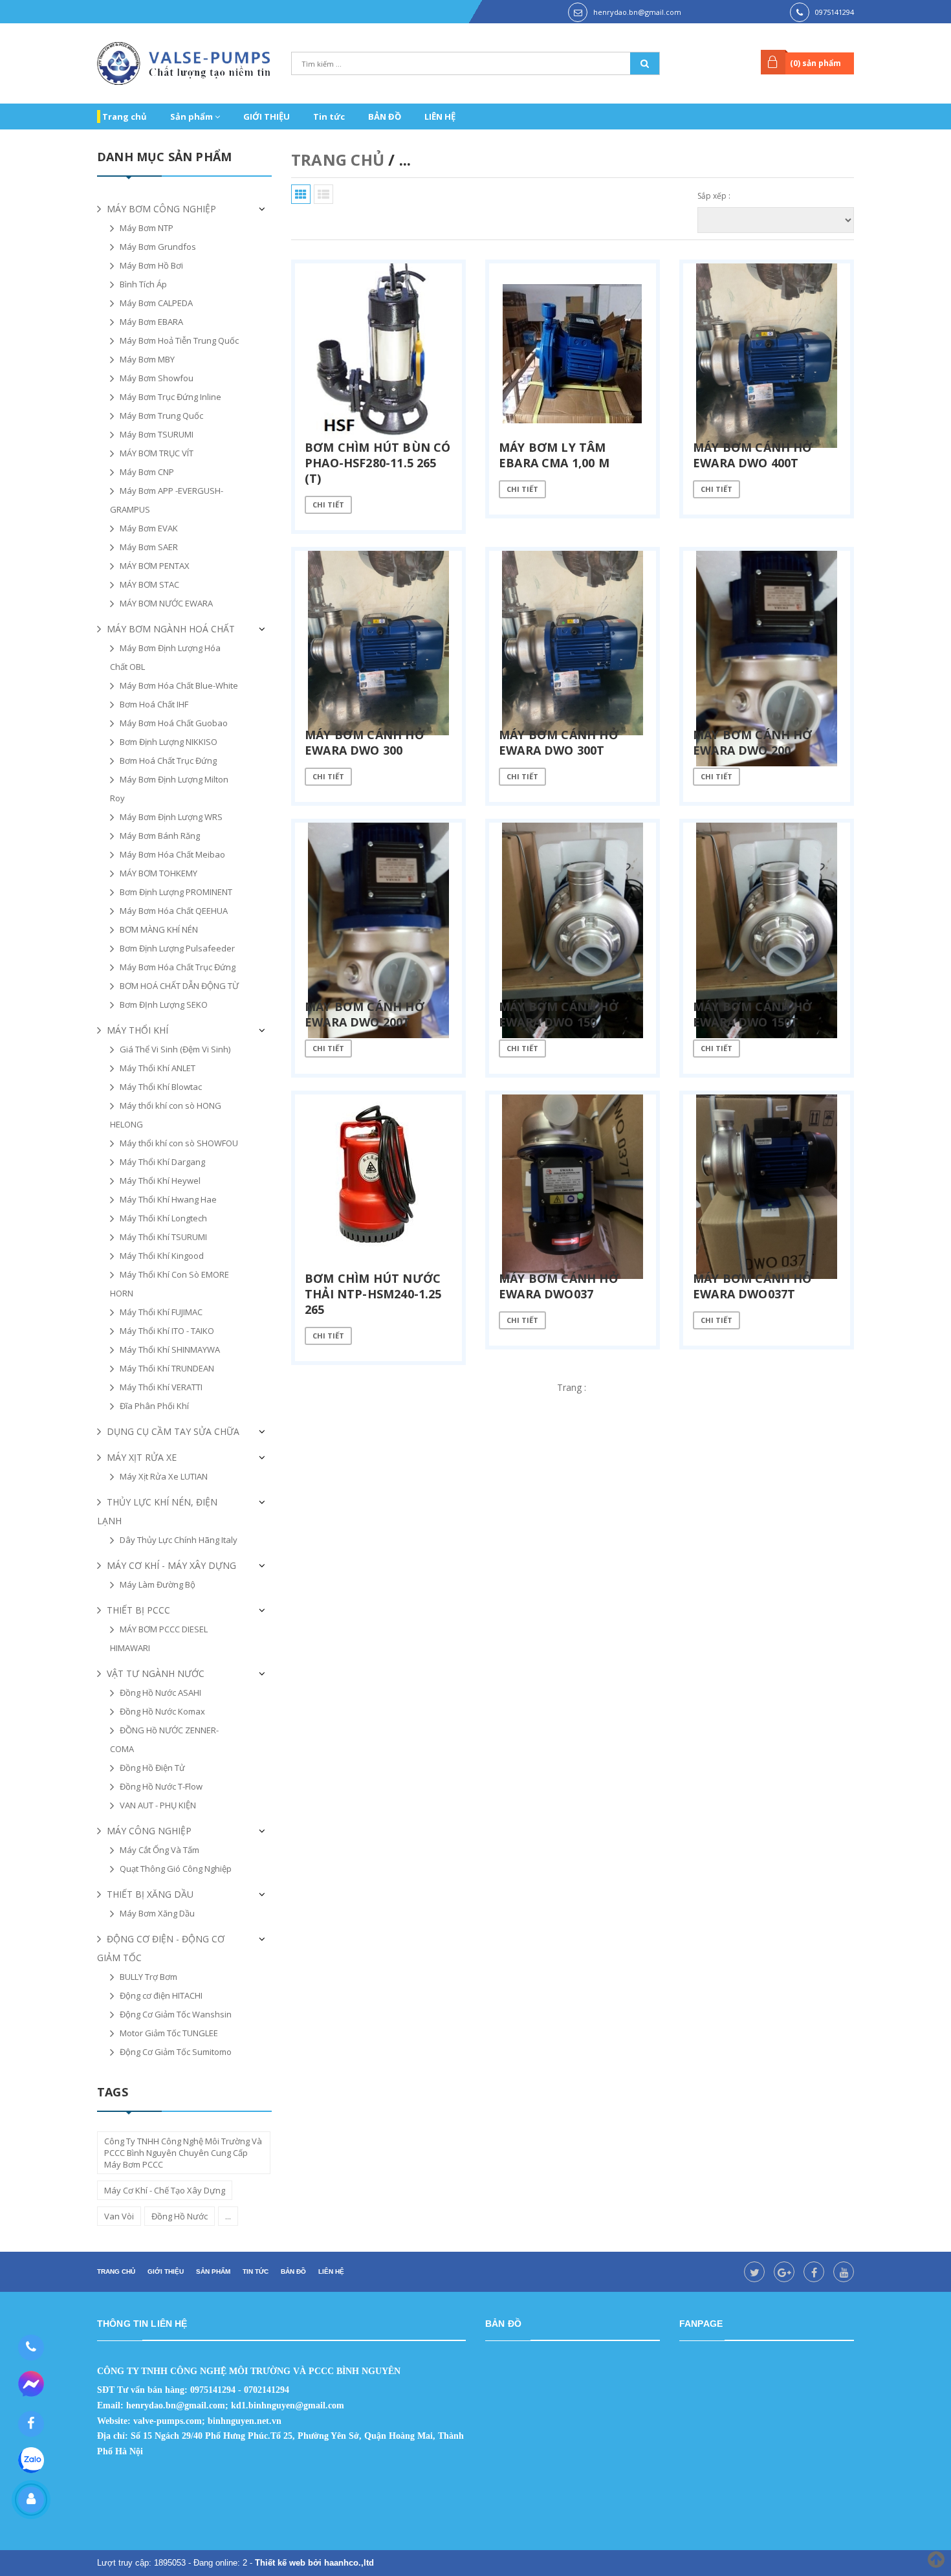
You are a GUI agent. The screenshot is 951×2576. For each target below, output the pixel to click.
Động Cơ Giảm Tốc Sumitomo (176, 2052)
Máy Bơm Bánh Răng (160, 836)
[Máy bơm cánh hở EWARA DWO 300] (378, 641)
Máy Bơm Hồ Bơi (151, 265)
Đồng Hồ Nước (180, 2216)
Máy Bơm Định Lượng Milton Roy (169, 789)
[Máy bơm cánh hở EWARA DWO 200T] (378, 913)
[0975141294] (31, 2348)
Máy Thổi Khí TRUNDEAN (167, 1368)
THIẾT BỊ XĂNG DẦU (150, 1894)
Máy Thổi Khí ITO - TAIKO (167, 1331)
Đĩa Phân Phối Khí (154, 1406)
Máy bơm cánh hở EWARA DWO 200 (753, 742)
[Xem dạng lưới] (301, 194)
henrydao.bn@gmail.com (637, 12)
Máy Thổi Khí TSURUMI (163, 1237)
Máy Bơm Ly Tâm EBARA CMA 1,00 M (554, 455)
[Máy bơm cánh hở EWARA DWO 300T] (573, 641)
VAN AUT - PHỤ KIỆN (158, 1805)
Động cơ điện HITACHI (161, 1995)
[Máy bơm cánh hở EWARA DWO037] (573, 1185)
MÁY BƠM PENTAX (155, 566)
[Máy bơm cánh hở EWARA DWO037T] (767, 1185)
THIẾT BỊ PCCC (138, 1610)
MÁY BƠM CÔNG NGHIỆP (161, 209)
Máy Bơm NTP (147, 228)
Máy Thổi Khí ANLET (158, 1068)
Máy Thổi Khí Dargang (162, 1162)
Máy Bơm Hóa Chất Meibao (172, 854)
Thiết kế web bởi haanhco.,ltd (314, 2563)
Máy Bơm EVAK (149, 528)
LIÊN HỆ (440, 117)
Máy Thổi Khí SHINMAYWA (170, 1349)
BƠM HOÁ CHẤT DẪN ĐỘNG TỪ (179, 986)
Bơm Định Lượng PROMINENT (176, 892)
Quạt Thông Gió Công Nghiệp (176, 1869)
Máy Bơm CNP (147, 472)
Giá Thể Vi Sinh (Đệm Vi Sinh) (175, 1049)
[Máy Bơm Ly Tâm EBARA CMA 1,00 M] (573, 354)
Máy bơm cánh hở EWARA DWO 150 (559, 1014)
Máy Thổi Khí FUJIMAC (161, 1312)
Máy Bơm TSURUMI (157, 434)
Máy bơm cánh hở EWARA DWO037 (559, 1286)
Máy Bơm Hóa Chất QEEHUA (174, 911)
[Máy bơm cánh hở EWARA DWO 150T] (767, 913)
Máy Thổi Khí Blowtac (161, 1087)
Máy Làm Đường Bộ (158, 1584)
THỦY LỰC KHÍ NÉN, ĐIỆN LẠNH (157, 1511)
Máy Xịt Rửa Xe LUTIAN (164, 1476)
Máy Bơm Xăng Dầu (157, 1913)
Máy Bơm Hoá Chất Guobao (174, 723)
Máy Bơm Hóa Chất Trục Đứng (178, 967)
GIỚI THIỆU (267, 117)
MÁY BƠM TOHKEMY (158, 873)
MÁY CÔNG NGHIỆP (149, 1831)
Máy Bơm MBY (147, 359)
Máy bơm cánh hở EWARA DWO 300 (365, 742)
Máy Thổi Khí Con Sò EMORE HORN (169, 1284)
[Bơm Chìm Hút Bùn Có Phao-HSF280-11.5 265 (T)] (378, 354)
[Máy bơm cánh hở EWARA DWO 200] (767, 641)
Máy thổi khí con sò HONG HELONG (166, 1115)
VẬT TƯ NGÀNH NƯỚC (156, 1673)
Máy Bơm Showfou (157, 378)
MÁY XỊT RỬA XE (142, 1457)
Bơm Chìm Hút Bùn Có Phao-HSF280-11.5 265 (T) (377, 463)
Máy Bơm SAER (149, 547)
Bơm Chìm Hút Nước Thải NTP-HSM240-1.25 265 (373, 1294)
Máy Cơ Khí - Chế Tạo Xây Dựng (165, 2190)
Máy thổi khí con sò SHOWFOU (179, 1143)
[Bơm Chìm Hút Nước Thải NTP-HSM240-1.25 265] (378, 1185)
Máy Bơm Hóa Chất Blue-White (179, 685)
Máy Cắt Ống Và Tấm (159, 1850)
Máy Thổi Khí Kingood (162, 1256)
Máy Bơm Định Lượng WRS (171, 817)
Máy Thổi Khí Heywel (160, 1181)
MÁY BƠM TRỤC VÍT (157, 453)
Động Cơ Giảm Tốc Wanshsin (176, 2014)
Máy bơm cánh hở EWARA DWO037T (753, 1286)
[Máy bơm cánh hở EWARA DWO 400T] (767, 354)
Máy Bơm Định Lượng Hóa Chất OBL (165, 657)
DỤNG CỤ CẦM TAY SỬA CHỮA (173, 1431)
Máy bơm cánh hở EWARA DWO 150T (753, 1014)
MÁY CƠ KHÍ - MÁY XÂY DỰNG (171, 1565)
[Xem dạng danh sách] (323, 194)
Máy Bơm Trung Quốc (161, 416)
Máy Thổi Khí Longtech (163, 1218)
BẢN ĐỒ (385, 117)
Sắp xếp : (714, 196)
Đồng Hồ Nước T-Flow (161, 1786)
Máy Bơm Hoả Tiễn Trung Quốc (179, 340)
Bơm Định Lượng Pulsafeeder (177, 948)
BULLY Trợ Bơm (148, 1977)
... (228, 2216)
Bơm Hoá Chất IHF (154, 704)
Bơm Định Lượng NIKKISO (169, 742)
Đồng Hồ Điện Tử (152, 1768)
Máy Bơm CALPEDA (156, 303)
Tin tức (329, 117)
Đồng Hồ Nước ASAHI (160, 1693)
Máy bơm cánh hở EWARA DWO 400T (753, 455)
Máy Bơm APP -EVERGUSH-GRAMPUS (167, 500)
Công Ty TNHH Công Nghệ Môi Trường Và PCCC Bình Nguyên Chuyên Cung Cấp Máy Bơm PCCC (183, 2153)
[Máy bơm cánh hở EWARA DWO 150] (573, 913)
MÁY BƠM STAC (149, 584)
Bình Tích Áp (143, 284)
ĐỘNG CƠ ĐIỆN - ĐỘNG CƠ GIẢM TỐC (161, 1948)
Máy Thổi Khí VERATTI (161, 1387)
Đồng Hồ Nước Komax (162, 1711)
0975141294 (835, 12)
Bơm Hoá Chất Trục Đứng (168, 761)
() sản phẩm (815, 63)
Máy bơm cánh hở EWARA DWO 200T (365, 1014)
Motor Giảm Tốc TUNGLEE (169, 2033)
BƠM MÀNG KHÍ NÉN (159, 929)
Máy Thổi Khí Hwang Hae (168, 1199)
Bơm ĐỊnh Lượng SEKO (164, 1005)
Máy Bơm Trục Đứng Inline (170, 397)
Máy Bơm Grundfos (158, 247)
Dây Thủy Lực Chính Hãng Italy (179, 1540)
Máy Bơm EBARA (151, 322)
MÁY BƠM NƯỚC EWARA (166, 603)
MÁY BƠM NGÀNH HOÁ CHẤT (171, 629)
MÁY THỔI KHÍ (137, 1030)
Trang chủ (125, 117)
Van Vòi (119, 2216)
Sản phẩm (192, 117)
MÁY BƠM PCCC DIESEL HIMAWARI (159, 1638)
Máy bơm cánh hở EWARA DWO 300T (559, 742)
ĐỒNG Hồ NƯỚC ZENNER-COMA (164, 1739)
